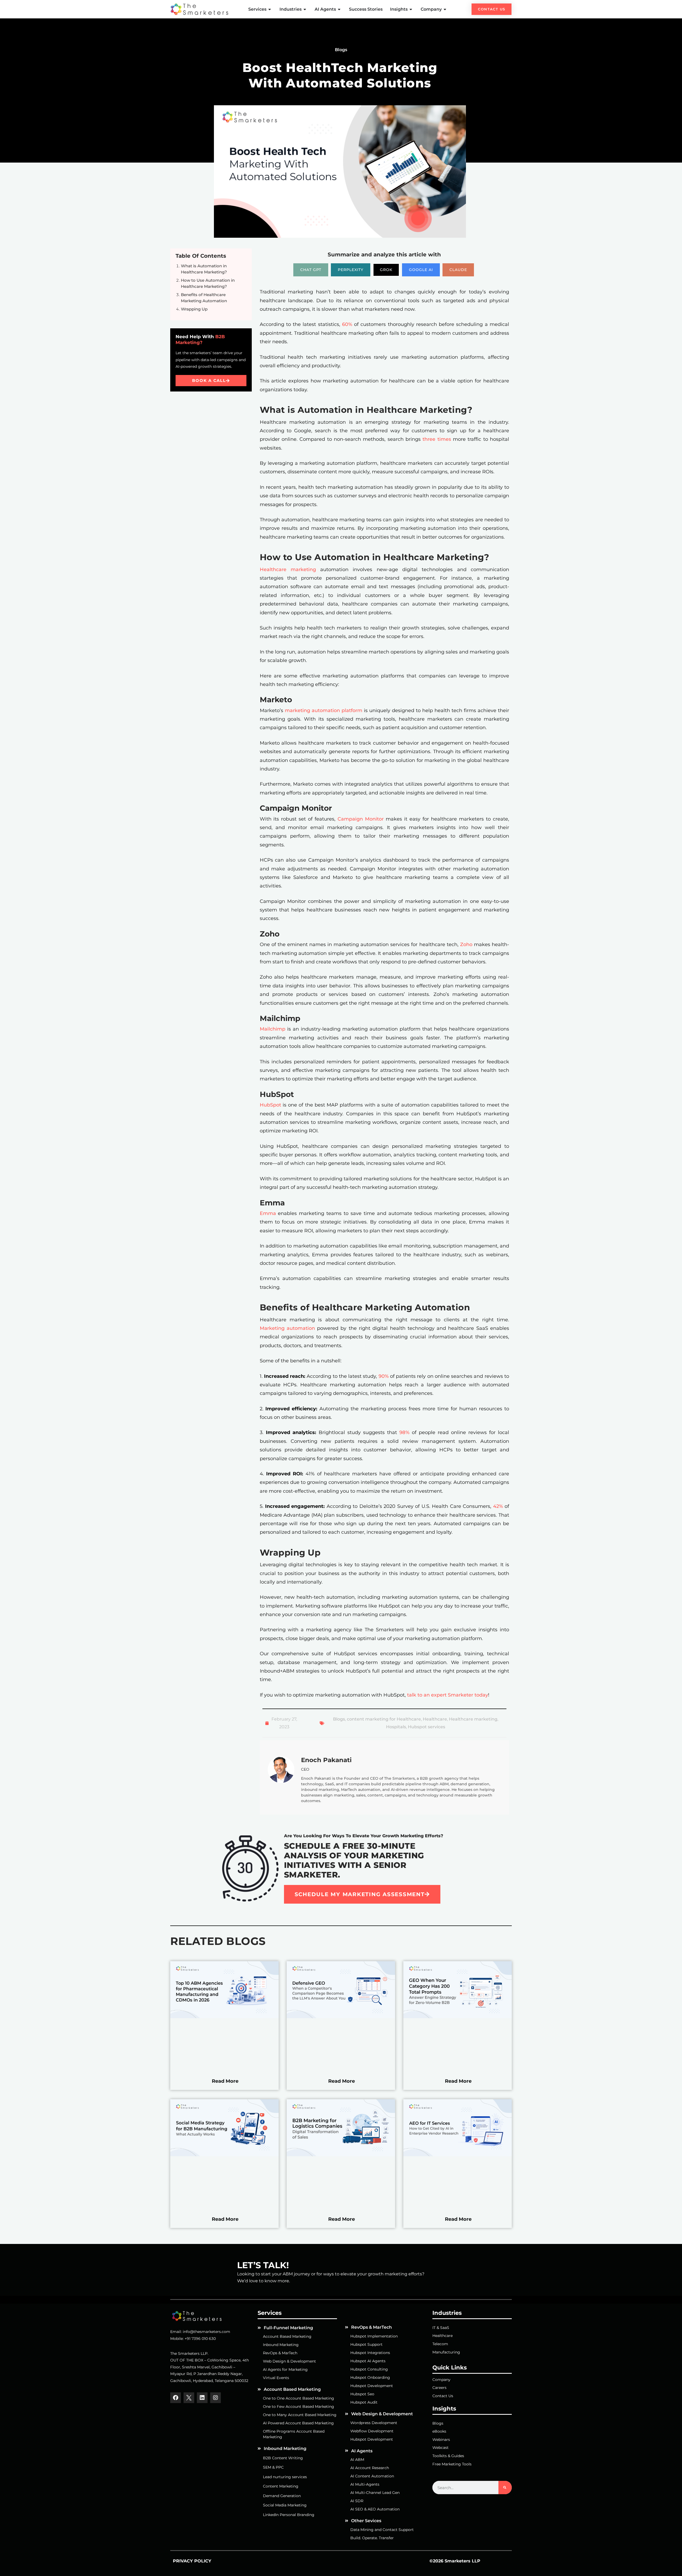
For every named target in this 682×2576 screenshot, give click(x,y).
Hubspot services (427, 1727)
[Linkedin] (202, 2398)
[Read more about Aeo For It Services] (458, 2155)
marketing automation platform (324, 710)
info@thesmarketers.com (206, 2332)
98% (404, 1432)
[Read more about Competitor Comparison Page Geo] (341, 2017)
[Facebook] (176, 2398)
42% (498, 1506)
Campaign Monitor (361, 819)
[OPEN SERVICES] (270, 9)
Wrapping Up (194, 309)
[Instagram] (216, 2398)
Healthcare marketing (288, 570)
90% (384, 1376)
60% (347, 324)
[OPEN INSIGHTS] (411, 9)
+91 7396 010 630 (200, 2339)
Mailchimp (273, 1029)
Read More (225, 2081)
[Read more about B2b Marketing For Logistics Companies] (341, 2155)
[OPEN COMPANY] (445, 9)
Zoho (466, 944)
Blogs (339, 1719)
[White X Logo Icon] (189, 2398)
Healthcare (435, 1719)
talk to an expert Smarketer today (448, 1695)
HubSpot (271, 1105)
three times (437, 439)
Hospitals (396, 1727)
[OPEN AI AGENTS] (339, 9)
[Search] (505, 2488)
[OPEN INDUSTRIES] (305, 9)
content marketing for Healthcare (384, 1719)
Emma (268, 1213)
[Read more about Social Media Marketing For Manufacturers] (224, 2155)
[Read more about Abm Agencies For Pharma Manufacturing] (224, 2017)
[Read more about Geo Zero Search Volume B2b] (458, 2017)
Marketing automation (287, 1328)
